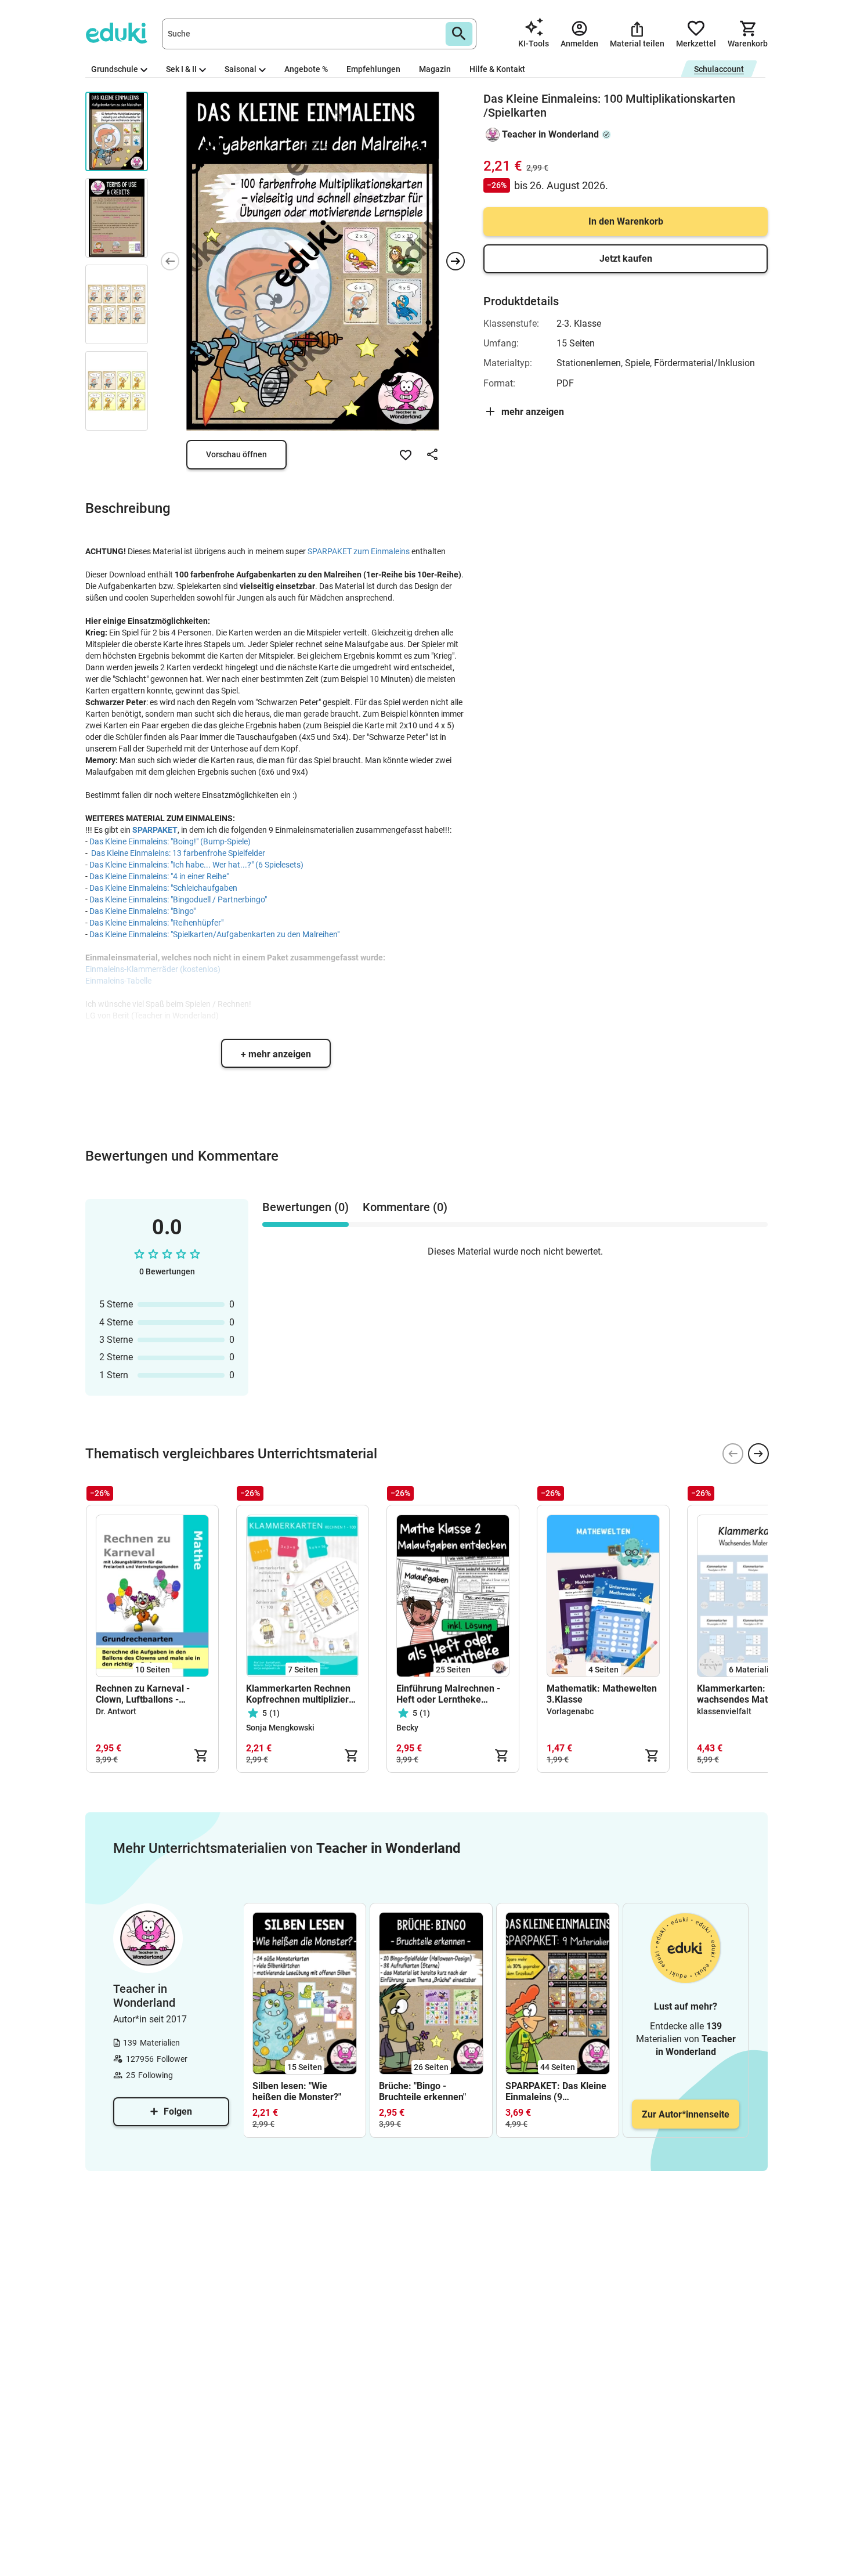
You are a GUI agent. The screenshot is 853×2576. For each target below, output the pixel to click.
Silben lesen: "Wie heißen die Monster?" (297, 2091)
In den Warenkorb (626, 221)
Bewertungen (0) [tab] (306, 1207)
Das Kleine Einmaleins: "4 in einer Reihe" (159, 876)
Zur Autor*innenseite (686, 2114)
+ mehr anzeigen (276, 1054)
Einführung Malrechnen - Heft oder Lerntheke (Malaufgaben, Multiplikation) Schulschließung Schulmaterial (448, 1694)
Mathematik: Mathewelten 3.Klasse (602, 1694)
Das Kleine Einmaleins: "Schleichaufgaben (163, 888)
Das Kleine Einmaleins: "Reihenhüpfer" (156, 923)
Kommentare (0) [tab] (405, 1207)
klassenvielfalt (724, 1711)
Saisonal (241, 69)
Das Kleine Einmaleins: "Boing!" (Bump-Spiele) (170, 841)
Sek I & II (181, 69)
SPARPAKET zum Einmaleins (359, 551)
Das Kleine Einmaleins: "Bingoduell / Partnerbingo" (178, 899)
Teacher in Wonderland (550, 134)
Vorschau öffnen (236, 454)
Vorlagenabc (570, 1711)
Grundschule (115, 69)
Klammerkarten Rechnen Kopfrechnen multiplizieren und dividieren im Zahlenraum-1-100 (303, 1694)
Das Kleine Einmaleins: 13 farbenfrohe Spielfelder (178, 853)
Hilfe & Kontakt (497, 69)
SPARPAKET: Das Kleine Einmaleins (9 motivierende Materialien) (556, 2091)
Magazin (435, 69)
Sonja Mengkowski (280, 1728)
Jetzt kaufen (626, 259)
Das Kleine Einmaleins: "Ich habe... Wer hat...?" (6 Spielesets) (196, 865)
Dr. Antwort (116, 1711)
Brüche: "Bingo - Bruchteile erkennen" (422, 2091)
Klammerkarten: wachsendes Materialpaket (753, 1694)
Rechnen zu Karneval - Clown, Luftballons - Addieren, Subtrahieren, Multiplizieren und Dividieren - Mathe (146, 1694)
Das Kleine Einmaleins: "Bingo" (142, 911)
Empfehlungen (373, 69)
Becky (407, 1728)
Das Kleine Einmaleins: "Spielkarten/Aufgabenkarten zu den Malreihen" (214, 934)
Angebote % (306, 69)
